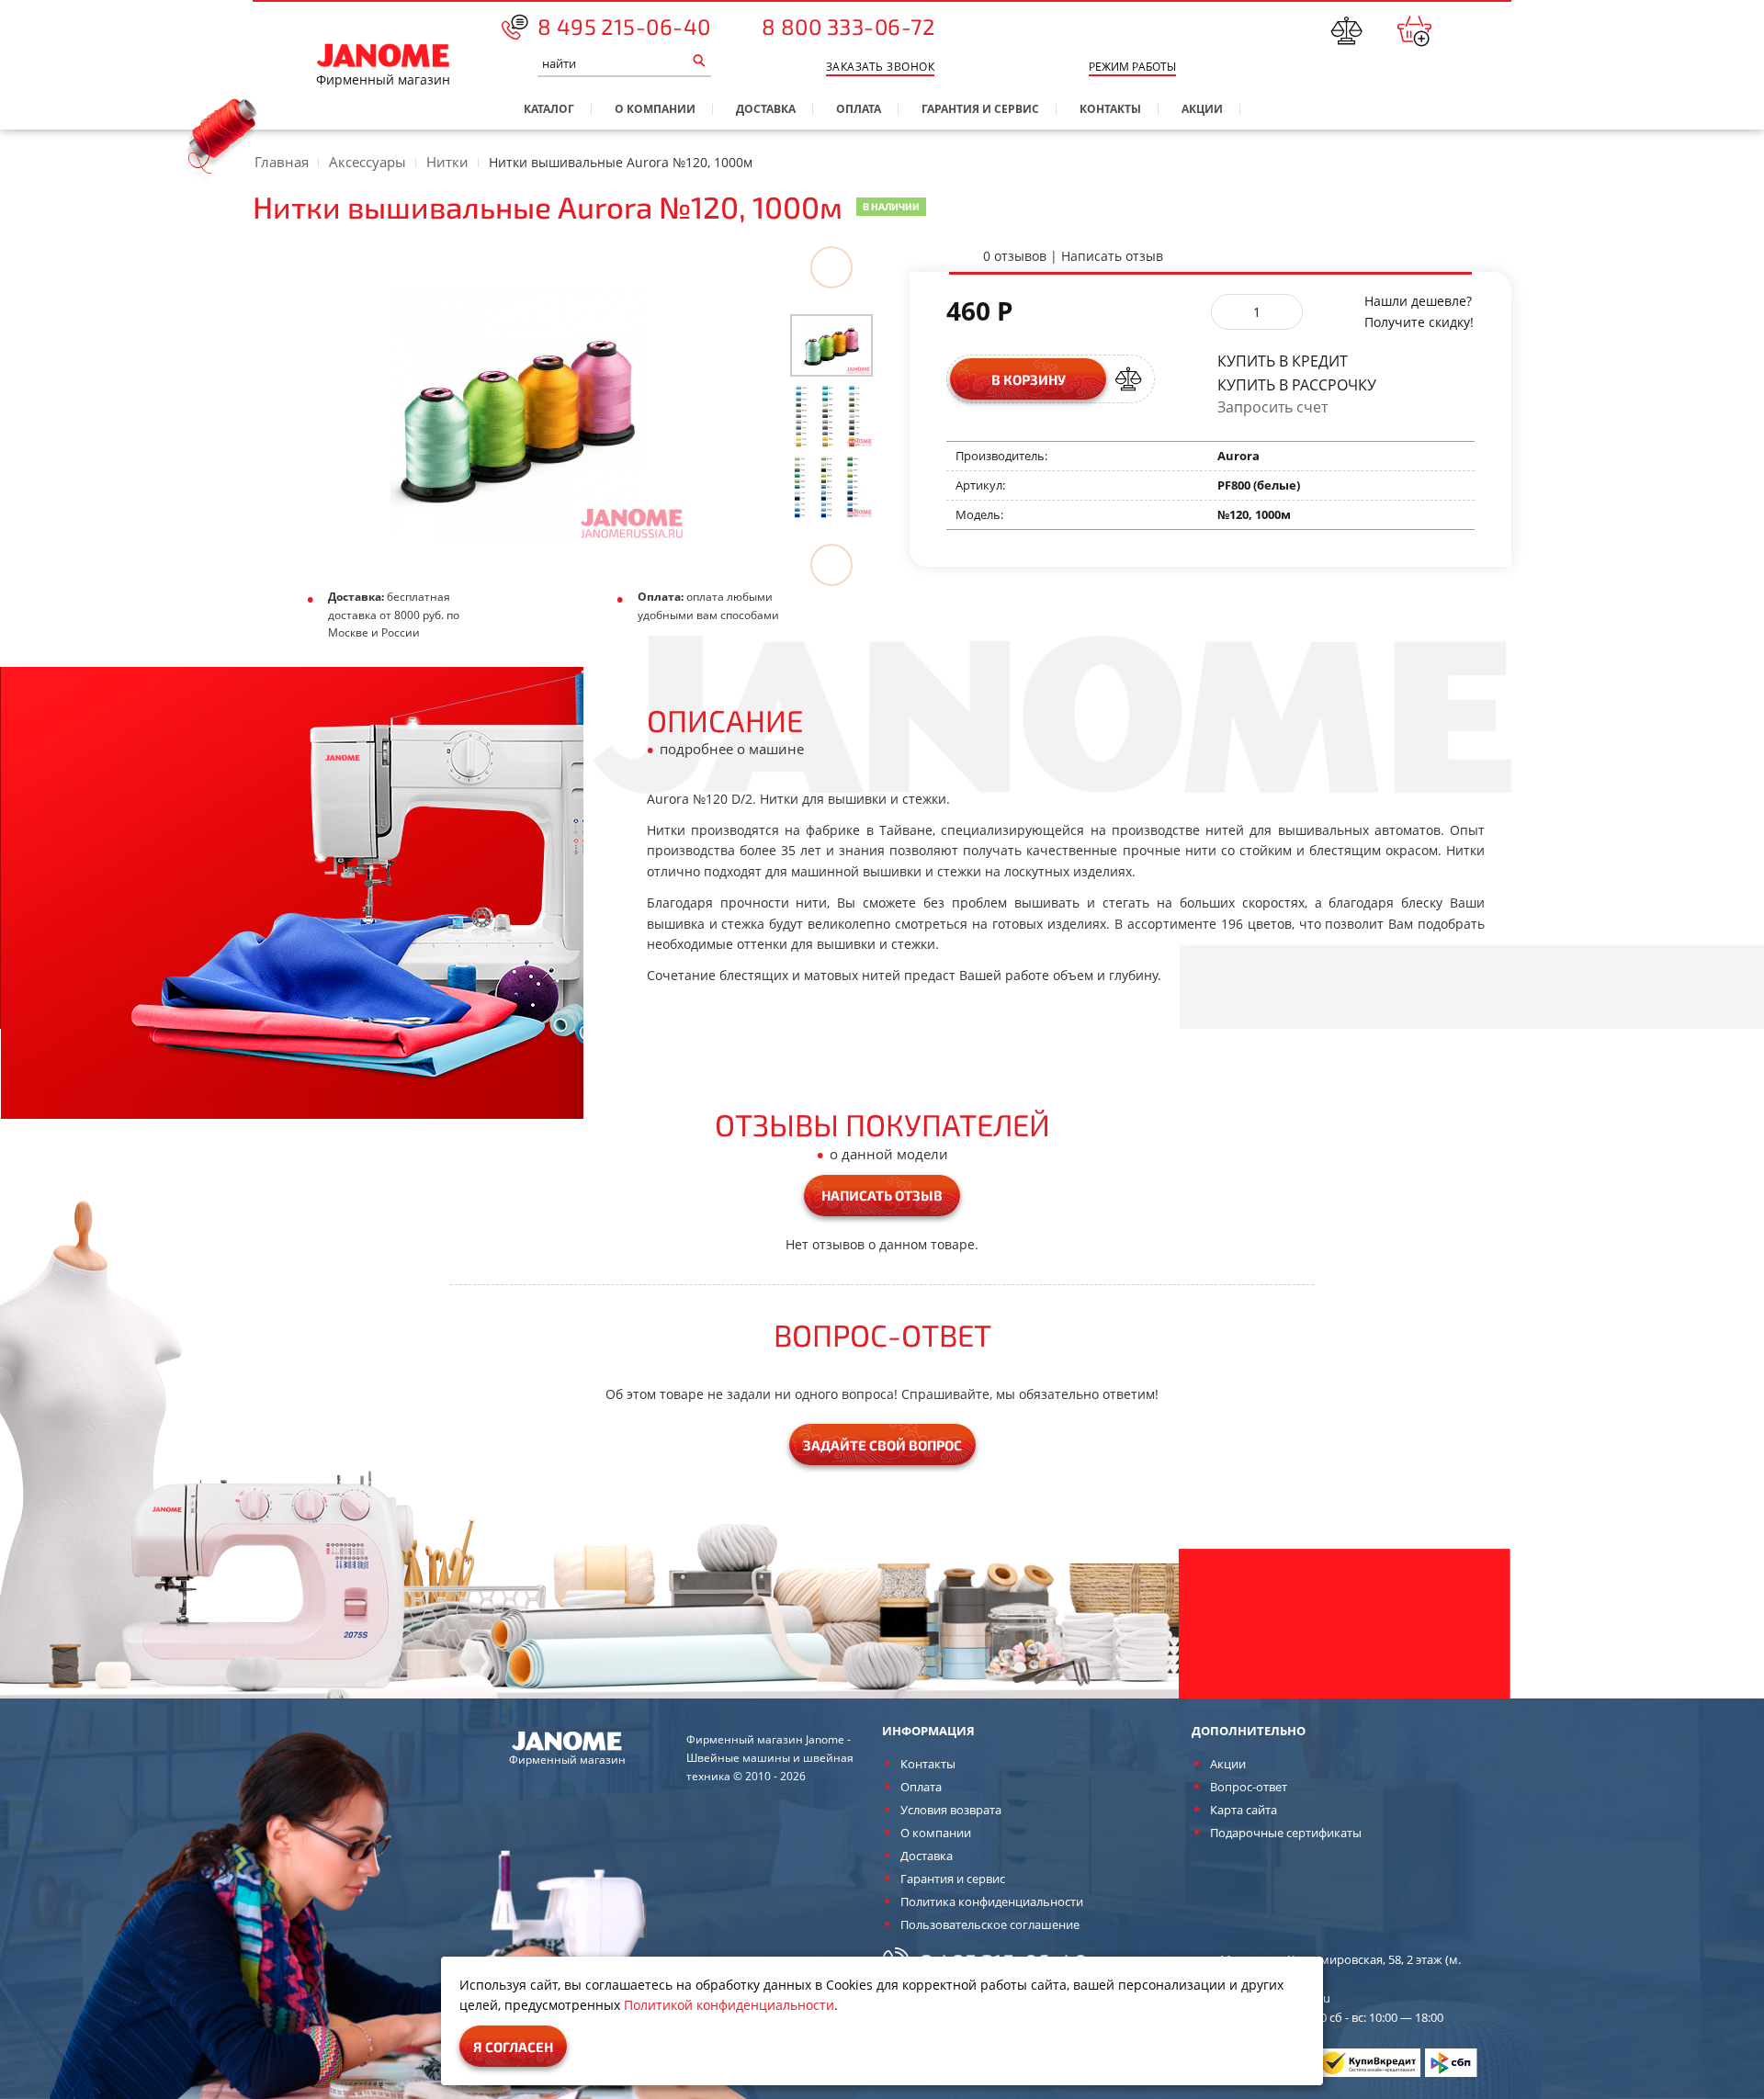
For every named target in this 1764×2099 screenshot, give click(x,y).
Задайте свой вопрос (882, 1445)
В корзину (1029, 379)
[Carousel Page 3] (831, 487)
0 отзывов (1015, 256)
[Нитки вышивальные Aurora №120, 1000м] (831, 344)
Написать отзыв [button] (882, 1195)
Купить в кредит (1283, 360)
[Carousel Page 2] (831, 417)
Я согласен (513, 2047)
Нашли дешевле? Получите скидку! (1419, 311)
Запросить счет (1272, 407)
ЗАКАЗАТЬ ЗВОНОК (880, 67)
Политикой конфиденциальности (729, 2005)
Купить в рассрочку (1297, 384)
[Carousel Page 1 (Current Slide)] (831, 345)
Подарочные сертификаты (1286, 1833)
